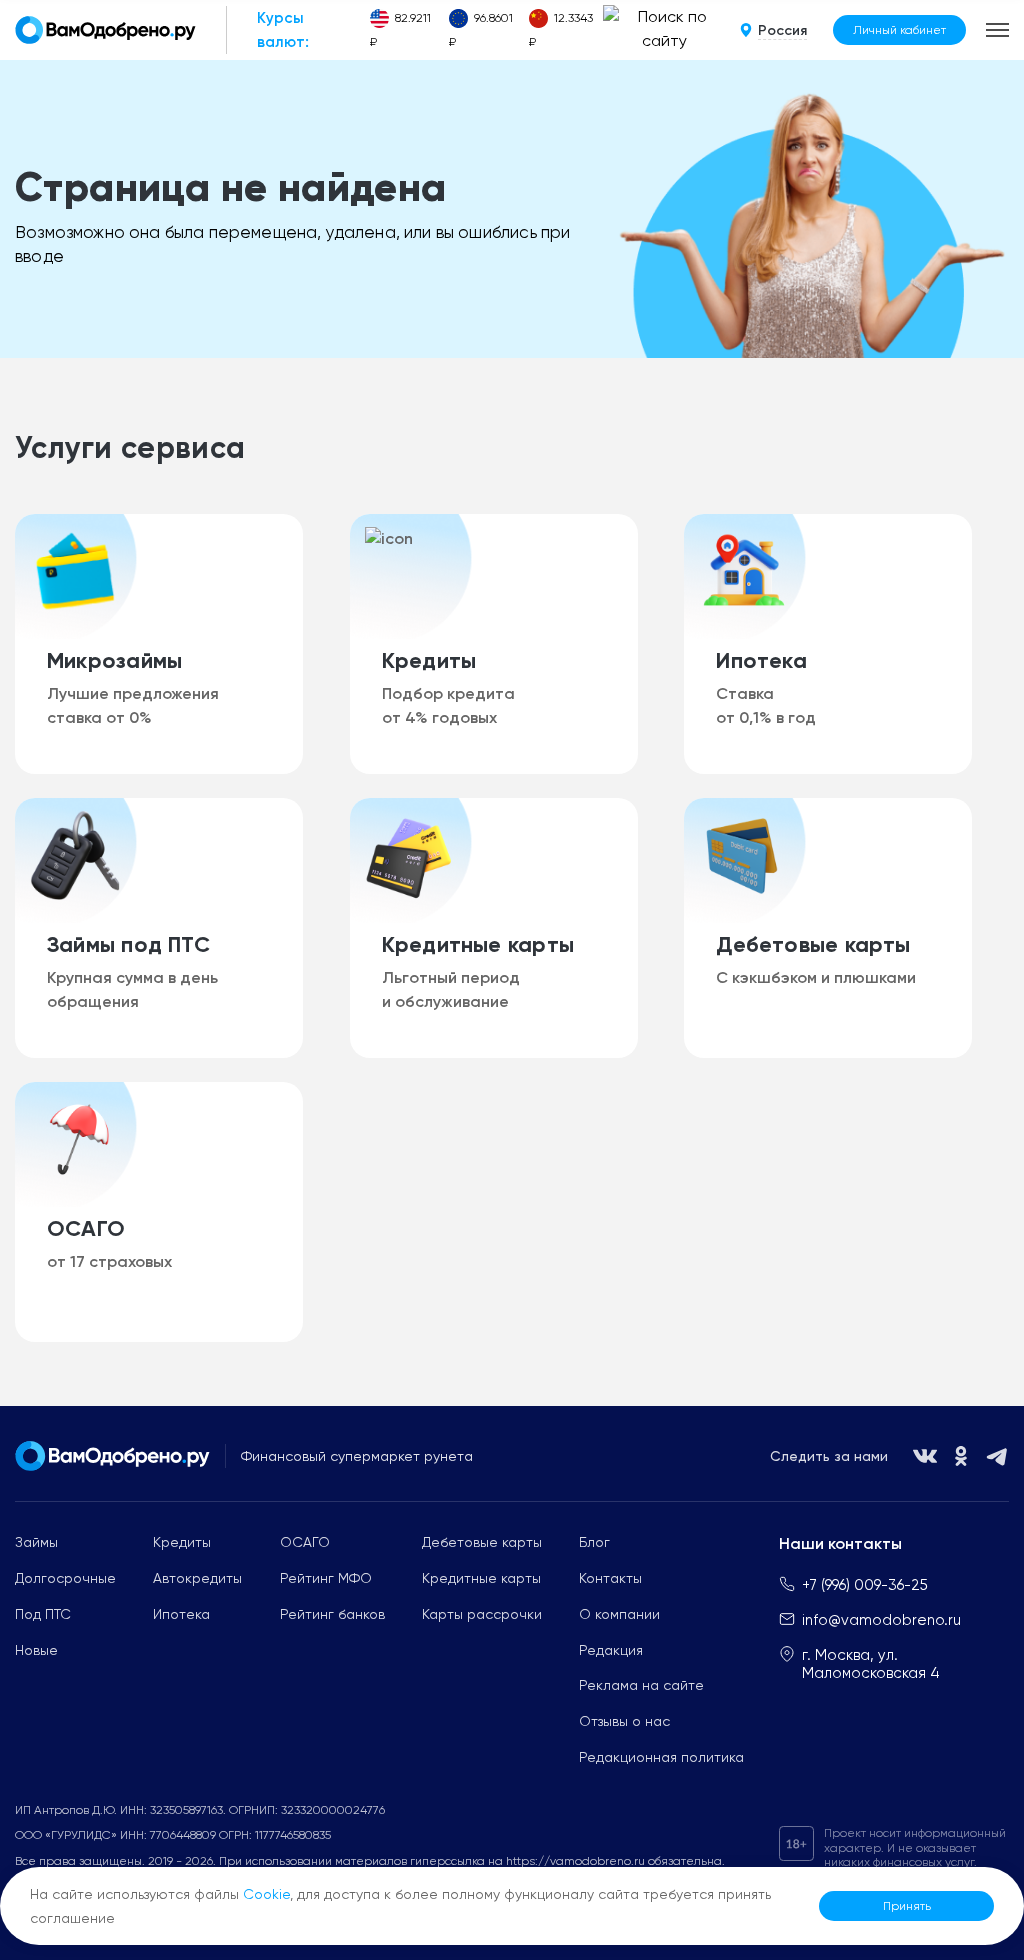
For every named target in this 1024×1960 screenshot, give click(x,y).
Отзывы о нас (624, 1721)
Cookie (266, 1894)
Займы (36, 1542)
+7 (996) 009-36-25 (865, 1585)
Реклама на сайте (641, 1685)
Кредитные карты (481, 1578)
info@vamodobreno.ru (881, 1620)
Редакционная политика (661, 1757)
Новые (36, 1650)
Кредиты (182, 1542)
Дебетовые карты (482, 1542)
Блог (594, 1542)
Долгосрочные (65, 1578)
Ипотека (181, 1614)
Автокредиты (197, 1578)
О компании (619, 1614)
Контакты (610, 1578)
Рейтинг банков (332, 1614)
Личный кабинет (899, 30)
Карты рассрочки (482, 1614)
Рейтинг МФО (326, 1578)
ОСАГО (305, 1542)
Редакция (611, 1650)
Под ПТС (43, 1614)
